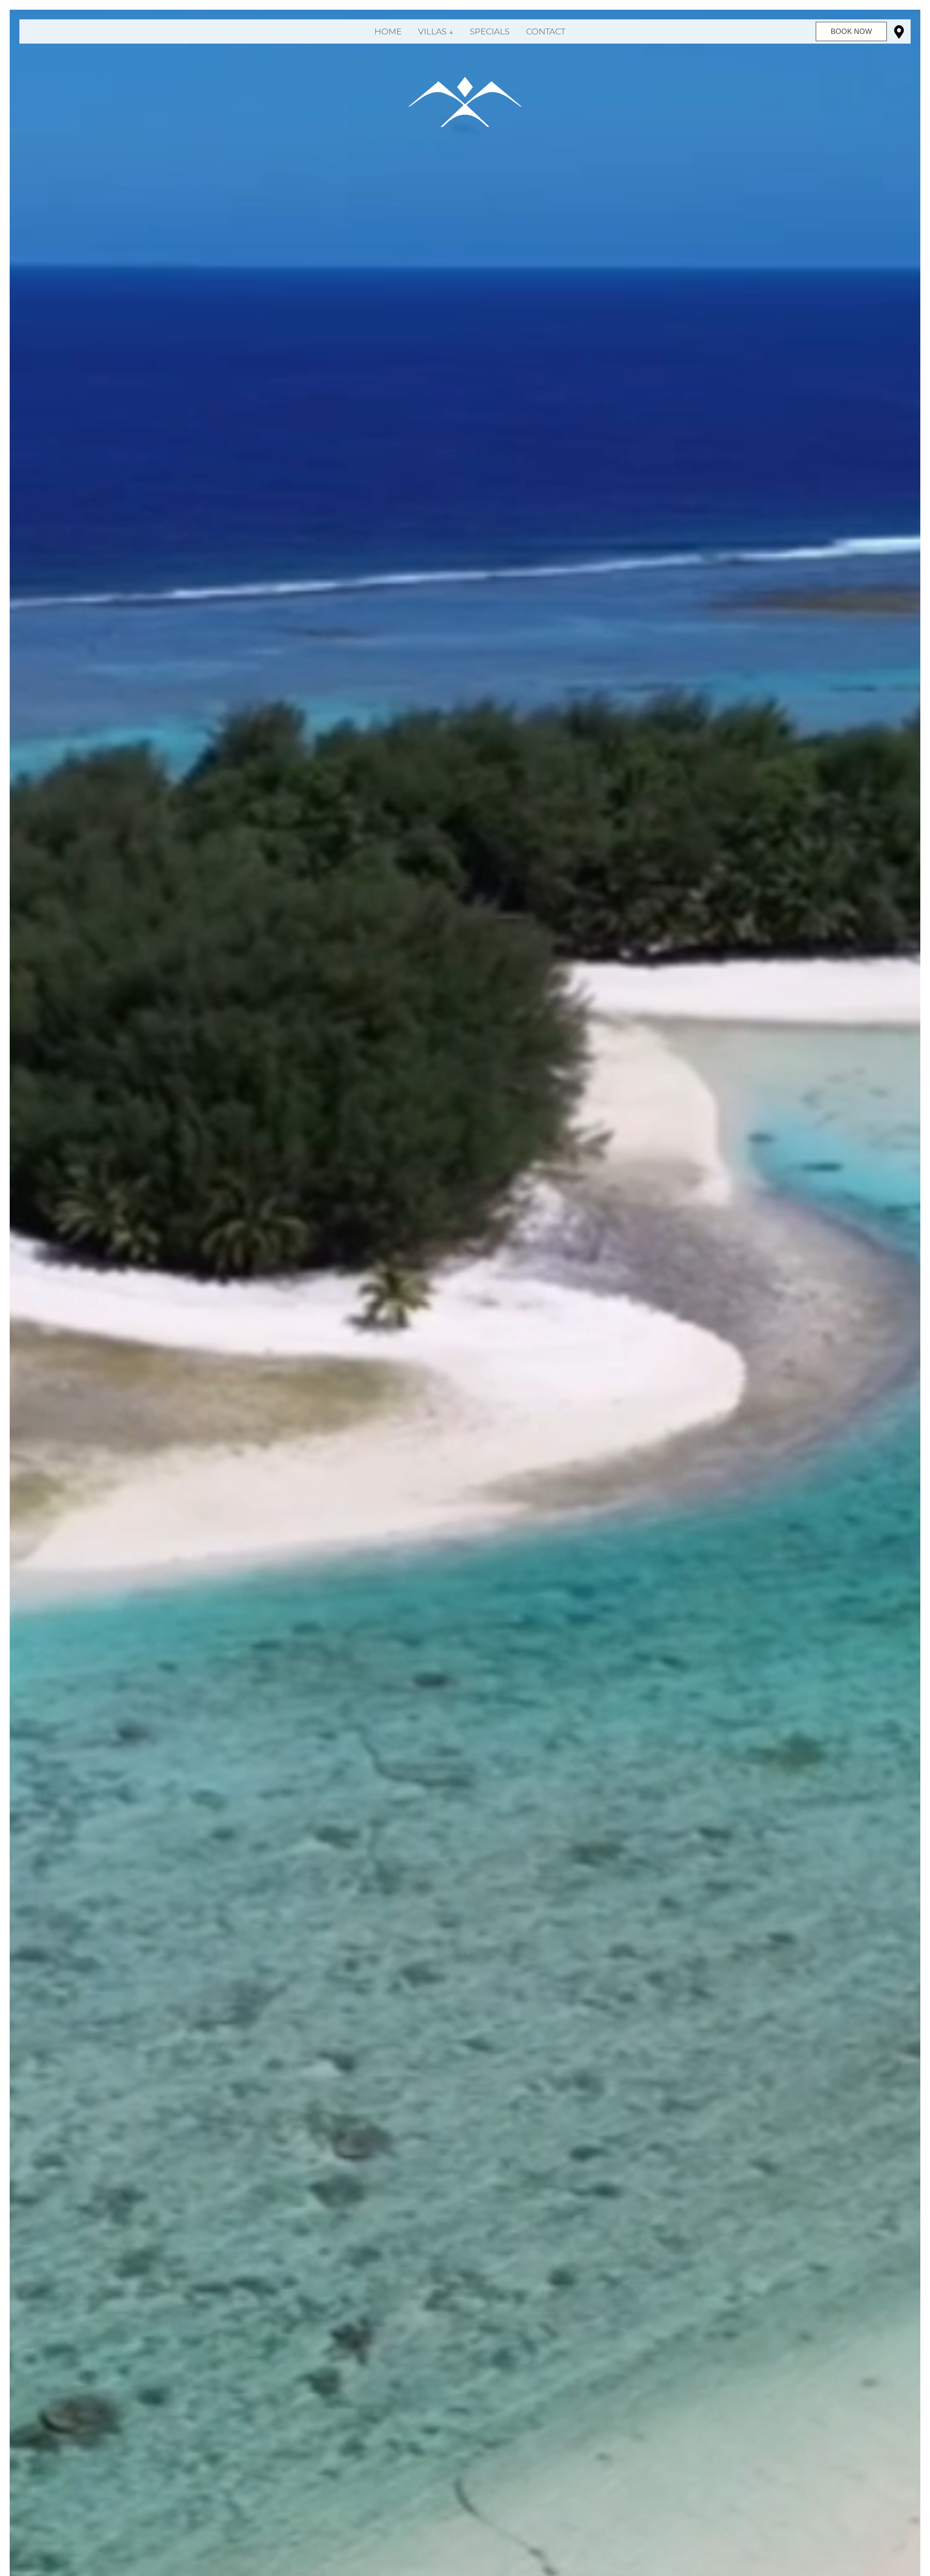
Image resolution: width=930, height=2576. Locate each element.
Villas (432, 31)
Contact (546, 31)
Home (388, 31)
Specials (490, 31)
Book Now (851, 31)
